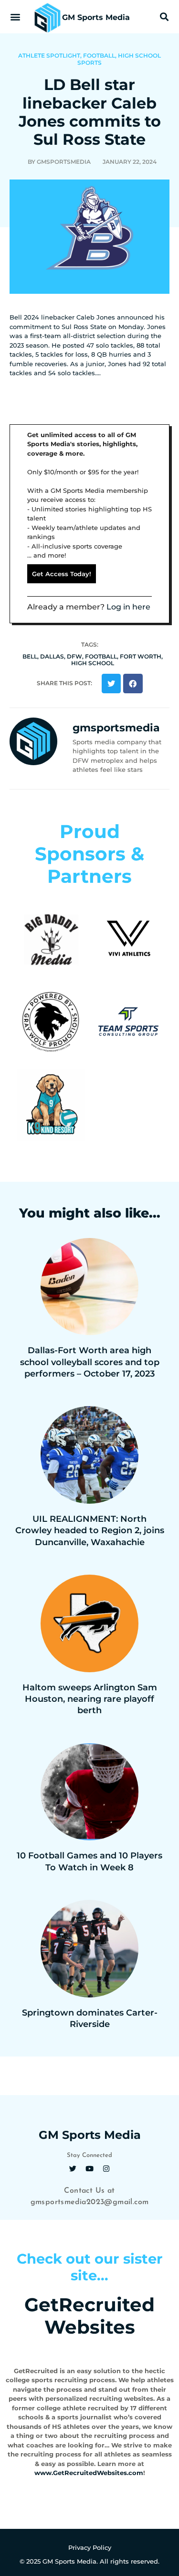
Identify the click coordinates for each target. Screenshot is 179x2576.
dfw (74, 656)
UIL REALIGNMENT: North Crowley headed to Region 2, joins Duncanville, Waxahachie (90, 1531)
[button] (15, 17)
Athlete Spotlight (49, 55)
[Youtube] (90, 2168)
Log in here (128, 607)
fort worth (141, 656)
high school (93, 663)
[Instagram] (106, 2168)
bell (30, 656)
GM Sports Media (96, 17)
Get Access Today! (62, 574)
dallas (52, 656)
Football (99, 55)
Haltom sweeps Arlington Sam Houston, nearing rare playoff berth (90, 1699)
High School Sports (119, 59)
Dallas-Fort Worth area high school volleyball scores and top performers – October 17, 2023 (90, 1362)
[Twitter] (73, 2168)
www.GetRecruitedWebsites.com (89, 2473)
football (101, 656)
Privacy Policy (90, 2547)
